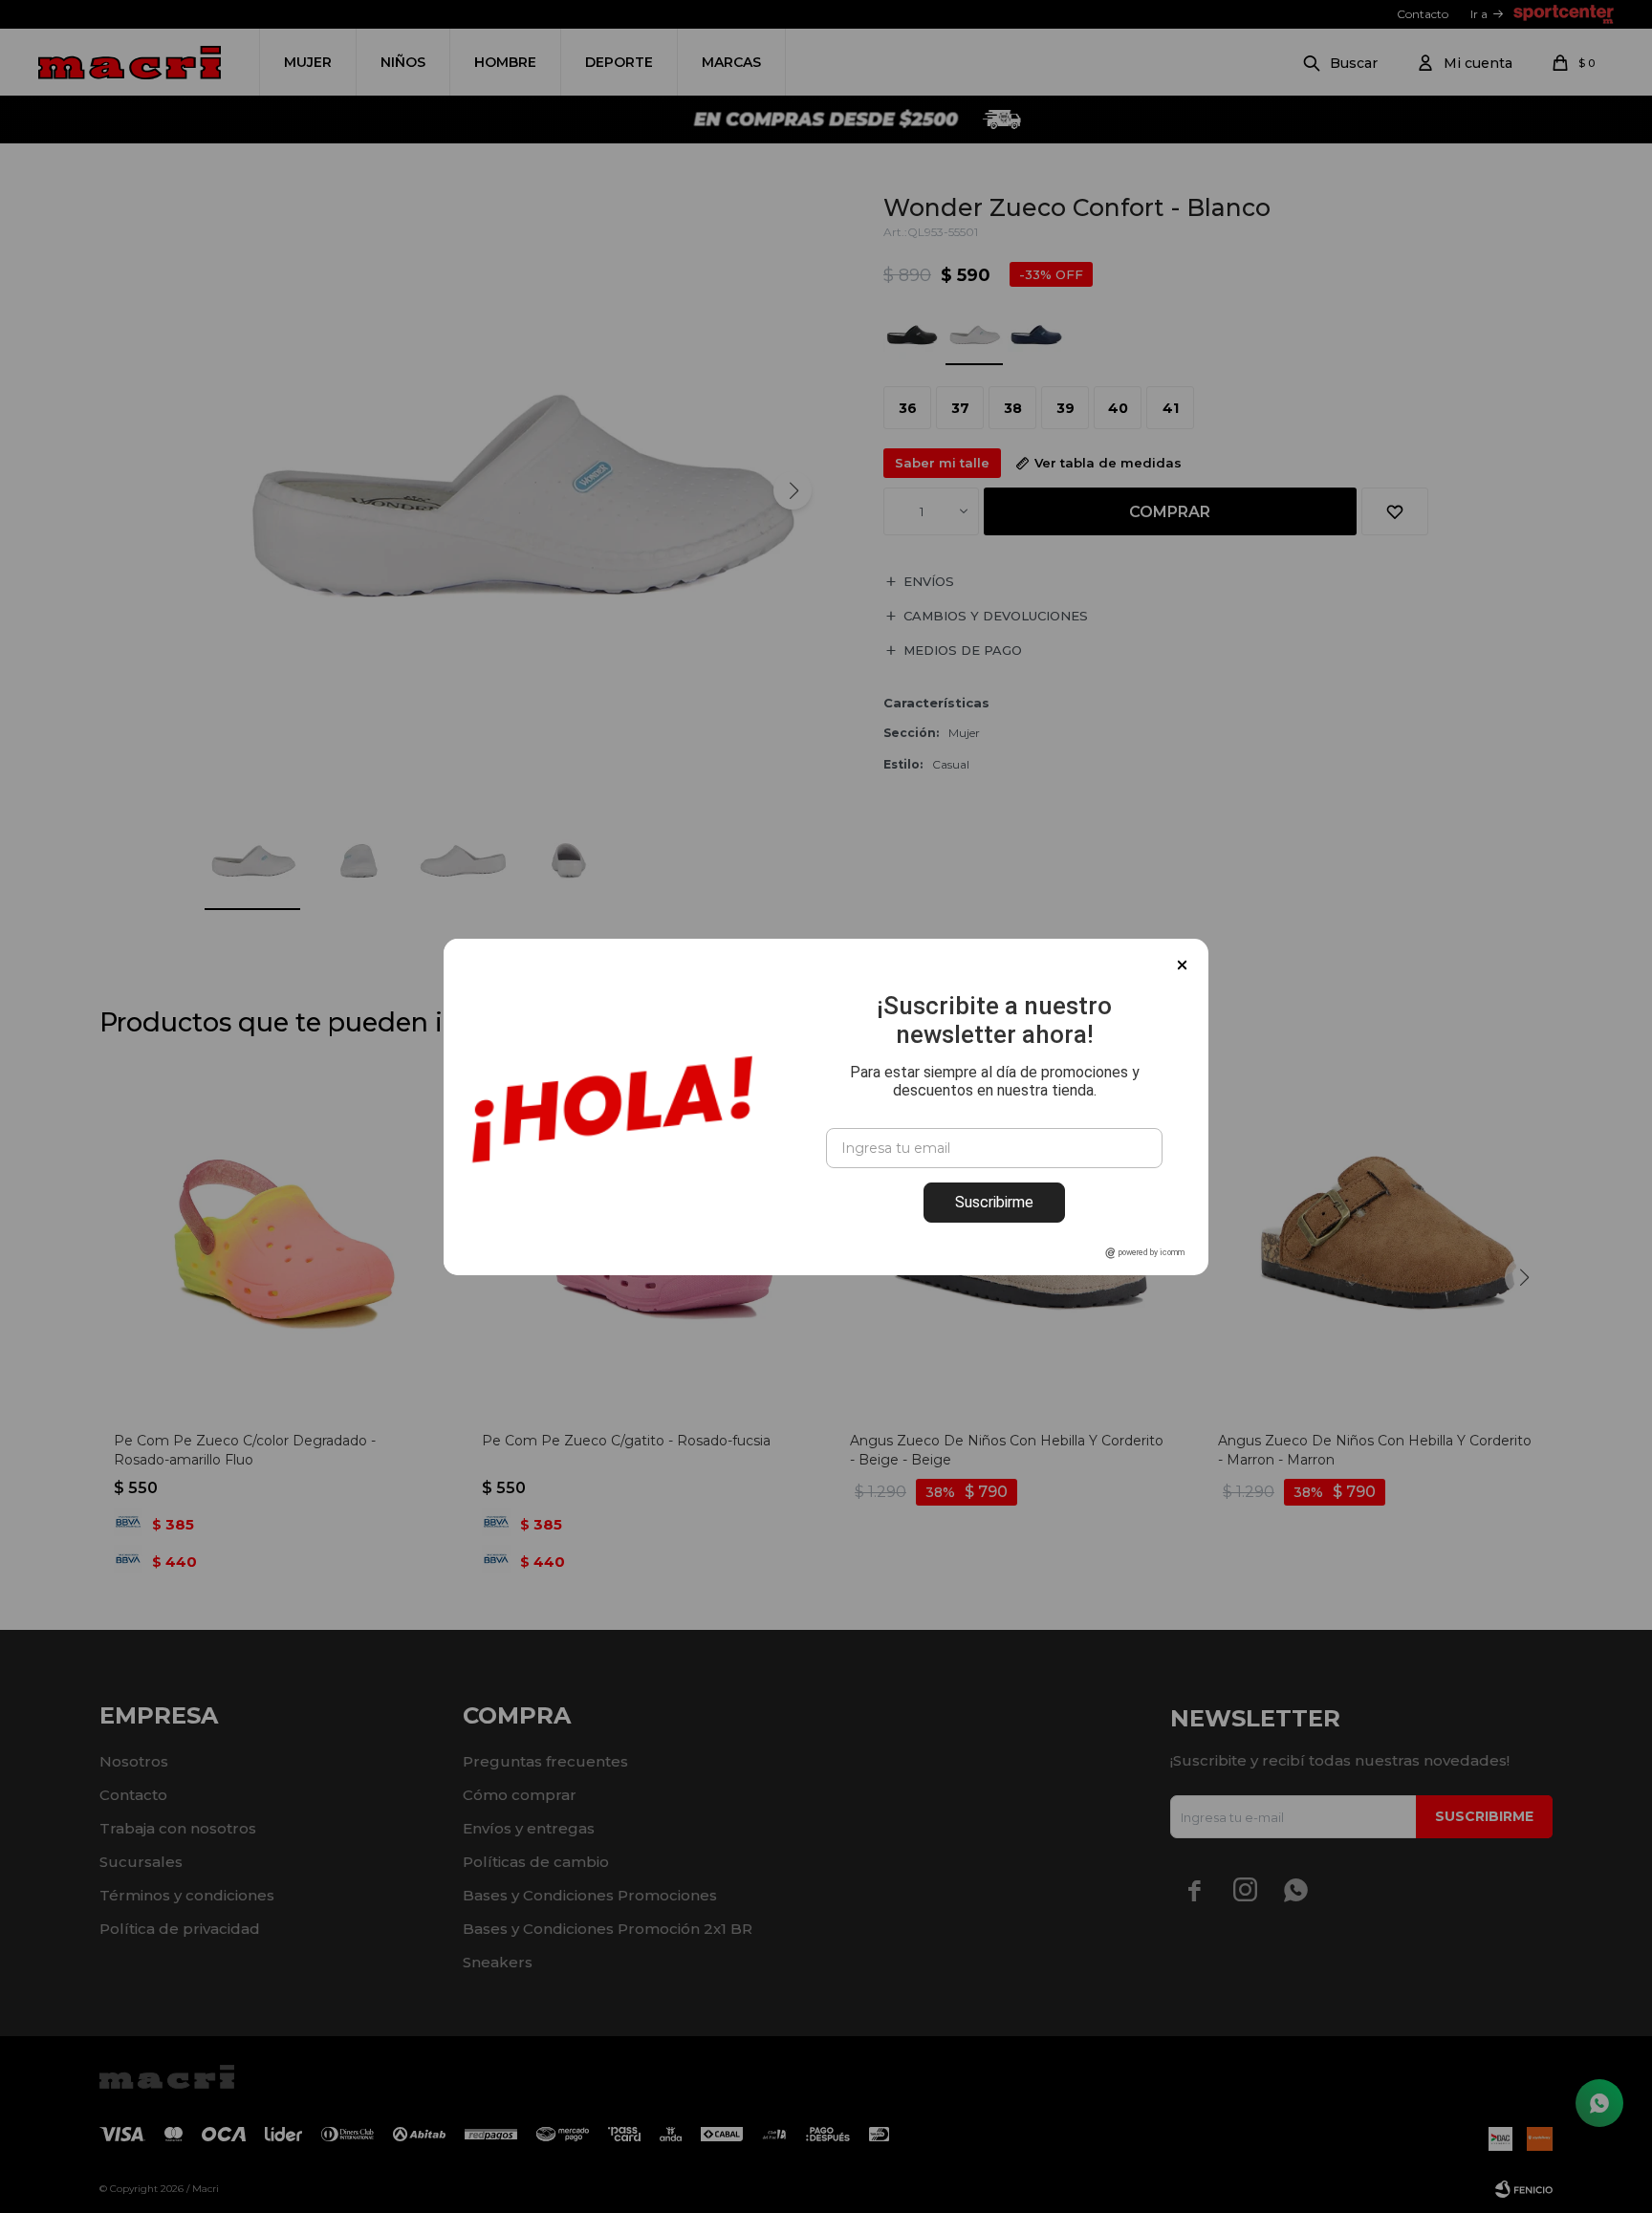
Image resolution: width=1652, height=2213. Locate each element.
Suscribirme (994, 1202)
